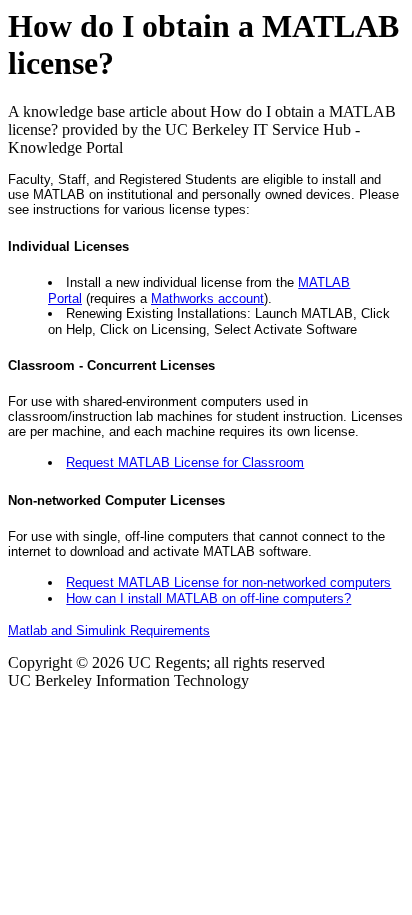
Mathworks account (207, 298)
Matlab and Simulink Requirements (109, 630)
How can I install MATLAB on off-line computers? (208, 598)
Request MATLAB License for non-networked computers (228, 582)
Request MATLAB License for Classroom (185, 462)
